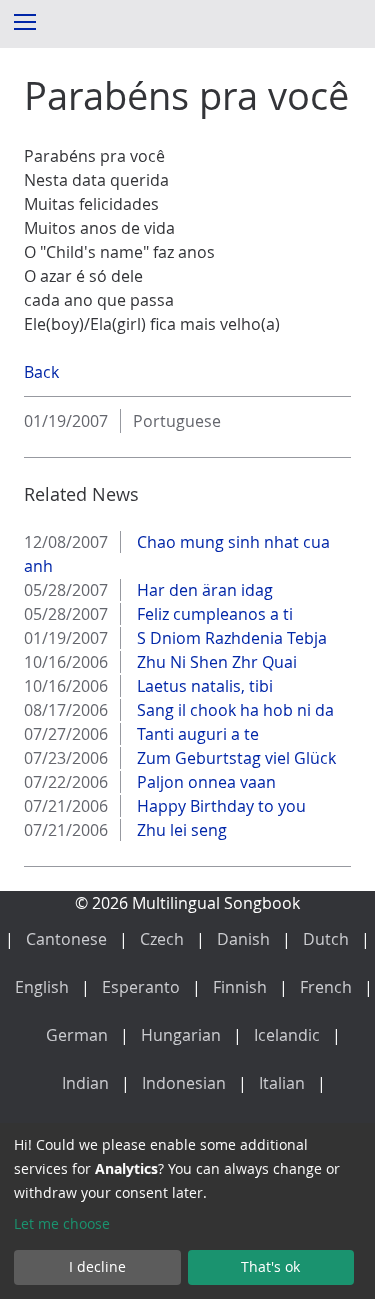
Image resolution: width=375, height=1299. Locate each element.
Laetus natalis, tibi (203, 686)
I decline (97, 1266)
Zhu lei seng (180, 830)
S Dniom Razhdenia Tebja (230, 638)
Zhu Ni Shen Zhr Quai (215, 662)
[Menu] (24, 21)
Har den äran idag (203, 590)
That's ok (270, 1266)
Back (41, 372)
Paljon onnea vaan (204, 782)
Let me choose (62, 1223)
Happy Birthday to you (219, 806)
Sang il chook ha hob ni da (233, 710)
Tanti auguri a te (196, 734)
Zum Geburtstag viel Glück (234, 758)
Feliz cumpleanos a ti (213, 614)
